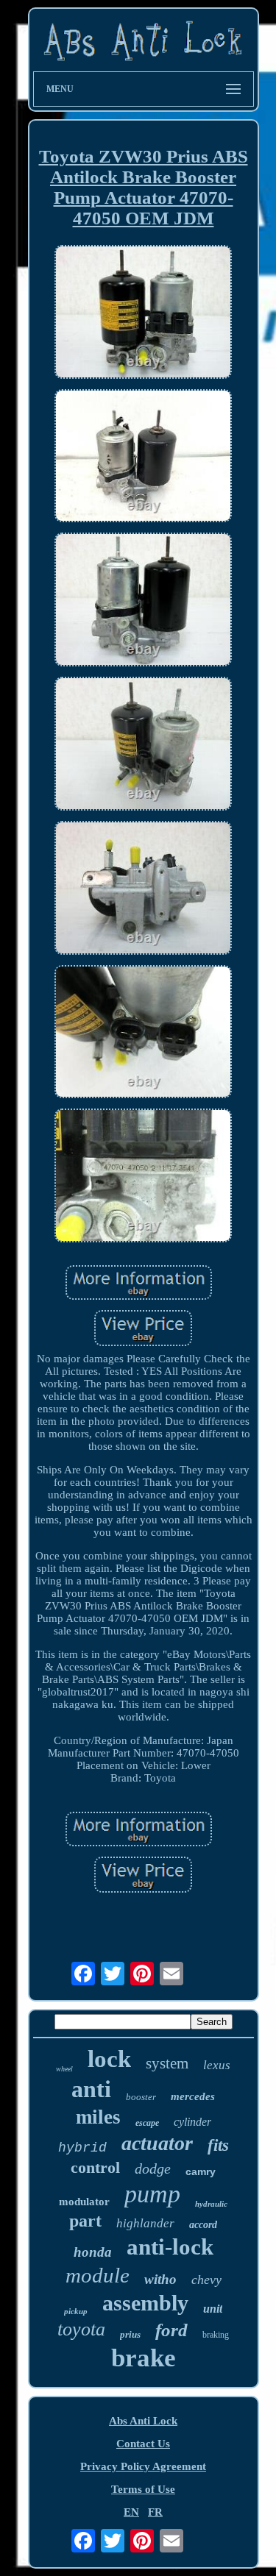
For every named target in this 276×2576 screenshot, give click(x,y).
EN (131, 2512)
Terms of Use (143, 2489)
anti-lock (170, 2247)
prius (130, 2334)
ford (171, 2330)
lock (109, 2059)
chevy (206, 2280)
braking (216, 2335)
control (95, 2167)
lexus (217, 2065)
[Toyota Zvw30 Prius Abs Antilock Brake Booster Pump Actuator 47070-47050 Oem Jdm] (144, 313)
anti (91, 2089)
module (98, 2275)
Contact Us (143, 2444)
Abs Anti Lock (143, 2421)
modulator (84, 2202)
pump (152, 2194)
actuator (157, 2143)
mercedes (193, 2096)
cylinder (192, 2122)
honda (93, 2252)
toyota (81, 2329)
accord (203, 2225)
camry (201, 2171)
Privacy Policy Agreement (143, 2466)
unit (213, 2309)
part (85, 2221)
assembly (145, 2303)
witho (160, 2279)
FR (155, 2512)
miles (98, 2117)
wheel (64, 2069)
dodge (153, 2168)
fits (218, 2145)
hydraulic (211, 2204)
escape (147, 2123)
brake (144, 2358)
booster (141, 2097)
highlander (145, 2223)
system (167, 2063)
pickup (76, 2311)
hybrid (82, 2148)
